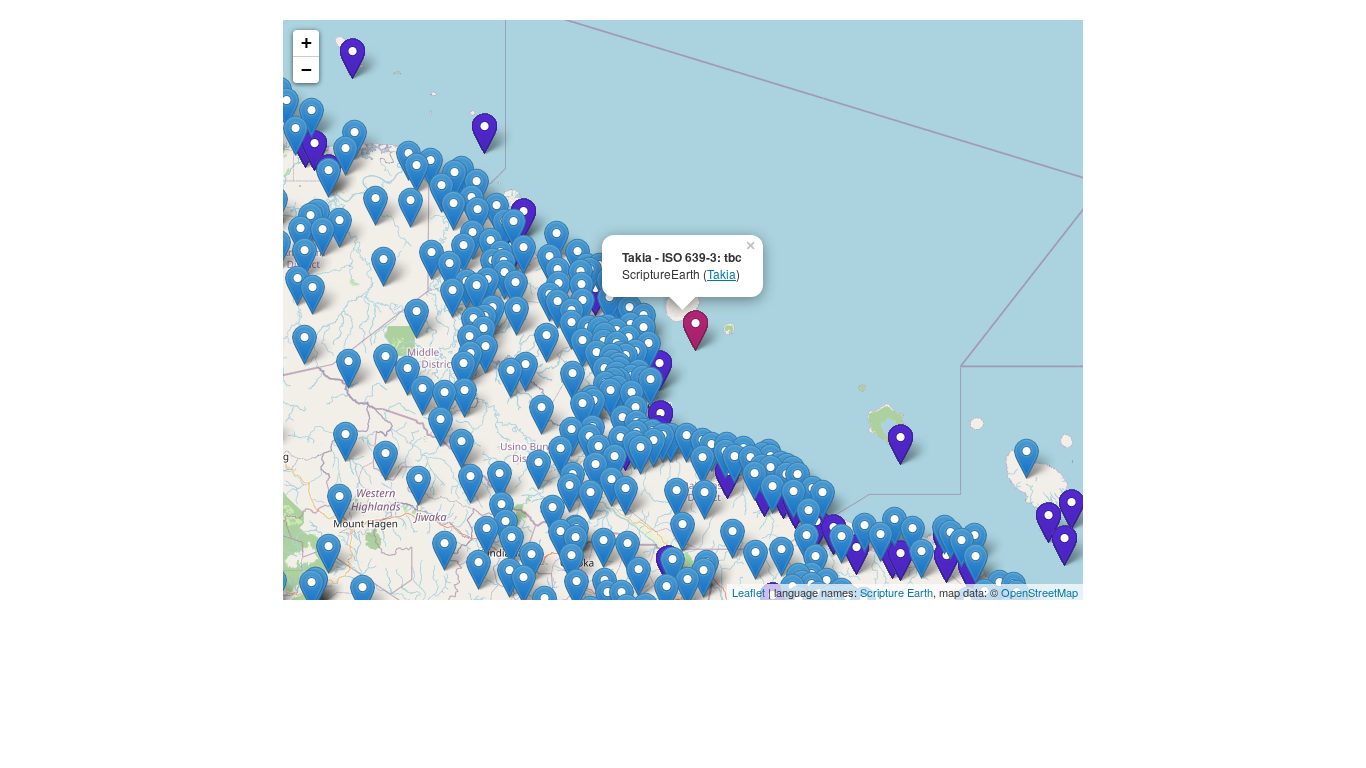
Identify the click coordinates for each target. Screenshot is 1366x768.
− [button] (306, 69)
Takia (721, 273)
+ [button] (306, 42)
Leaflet (748, 592)
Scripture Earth (896, 592)
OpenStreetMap (1039, 592)
